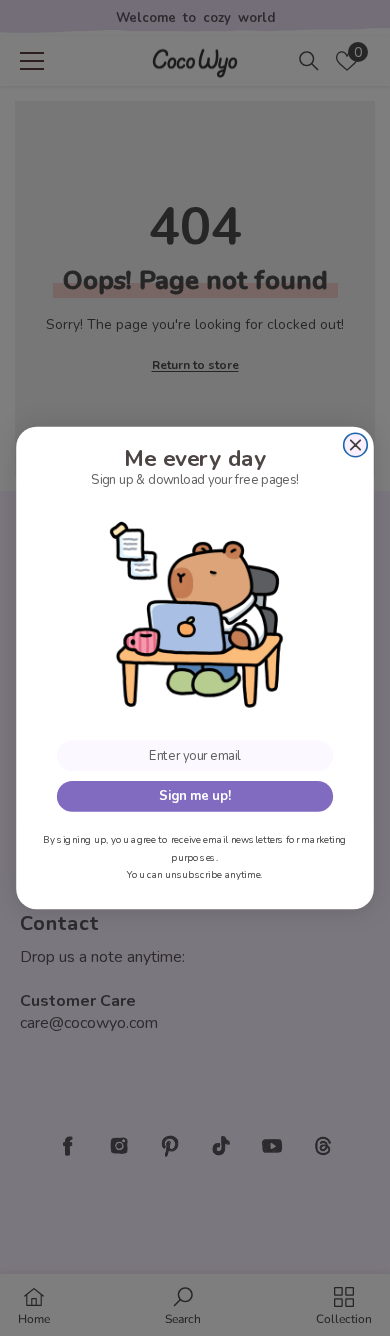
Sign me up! (195, 797)
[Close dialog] (356, 445)
